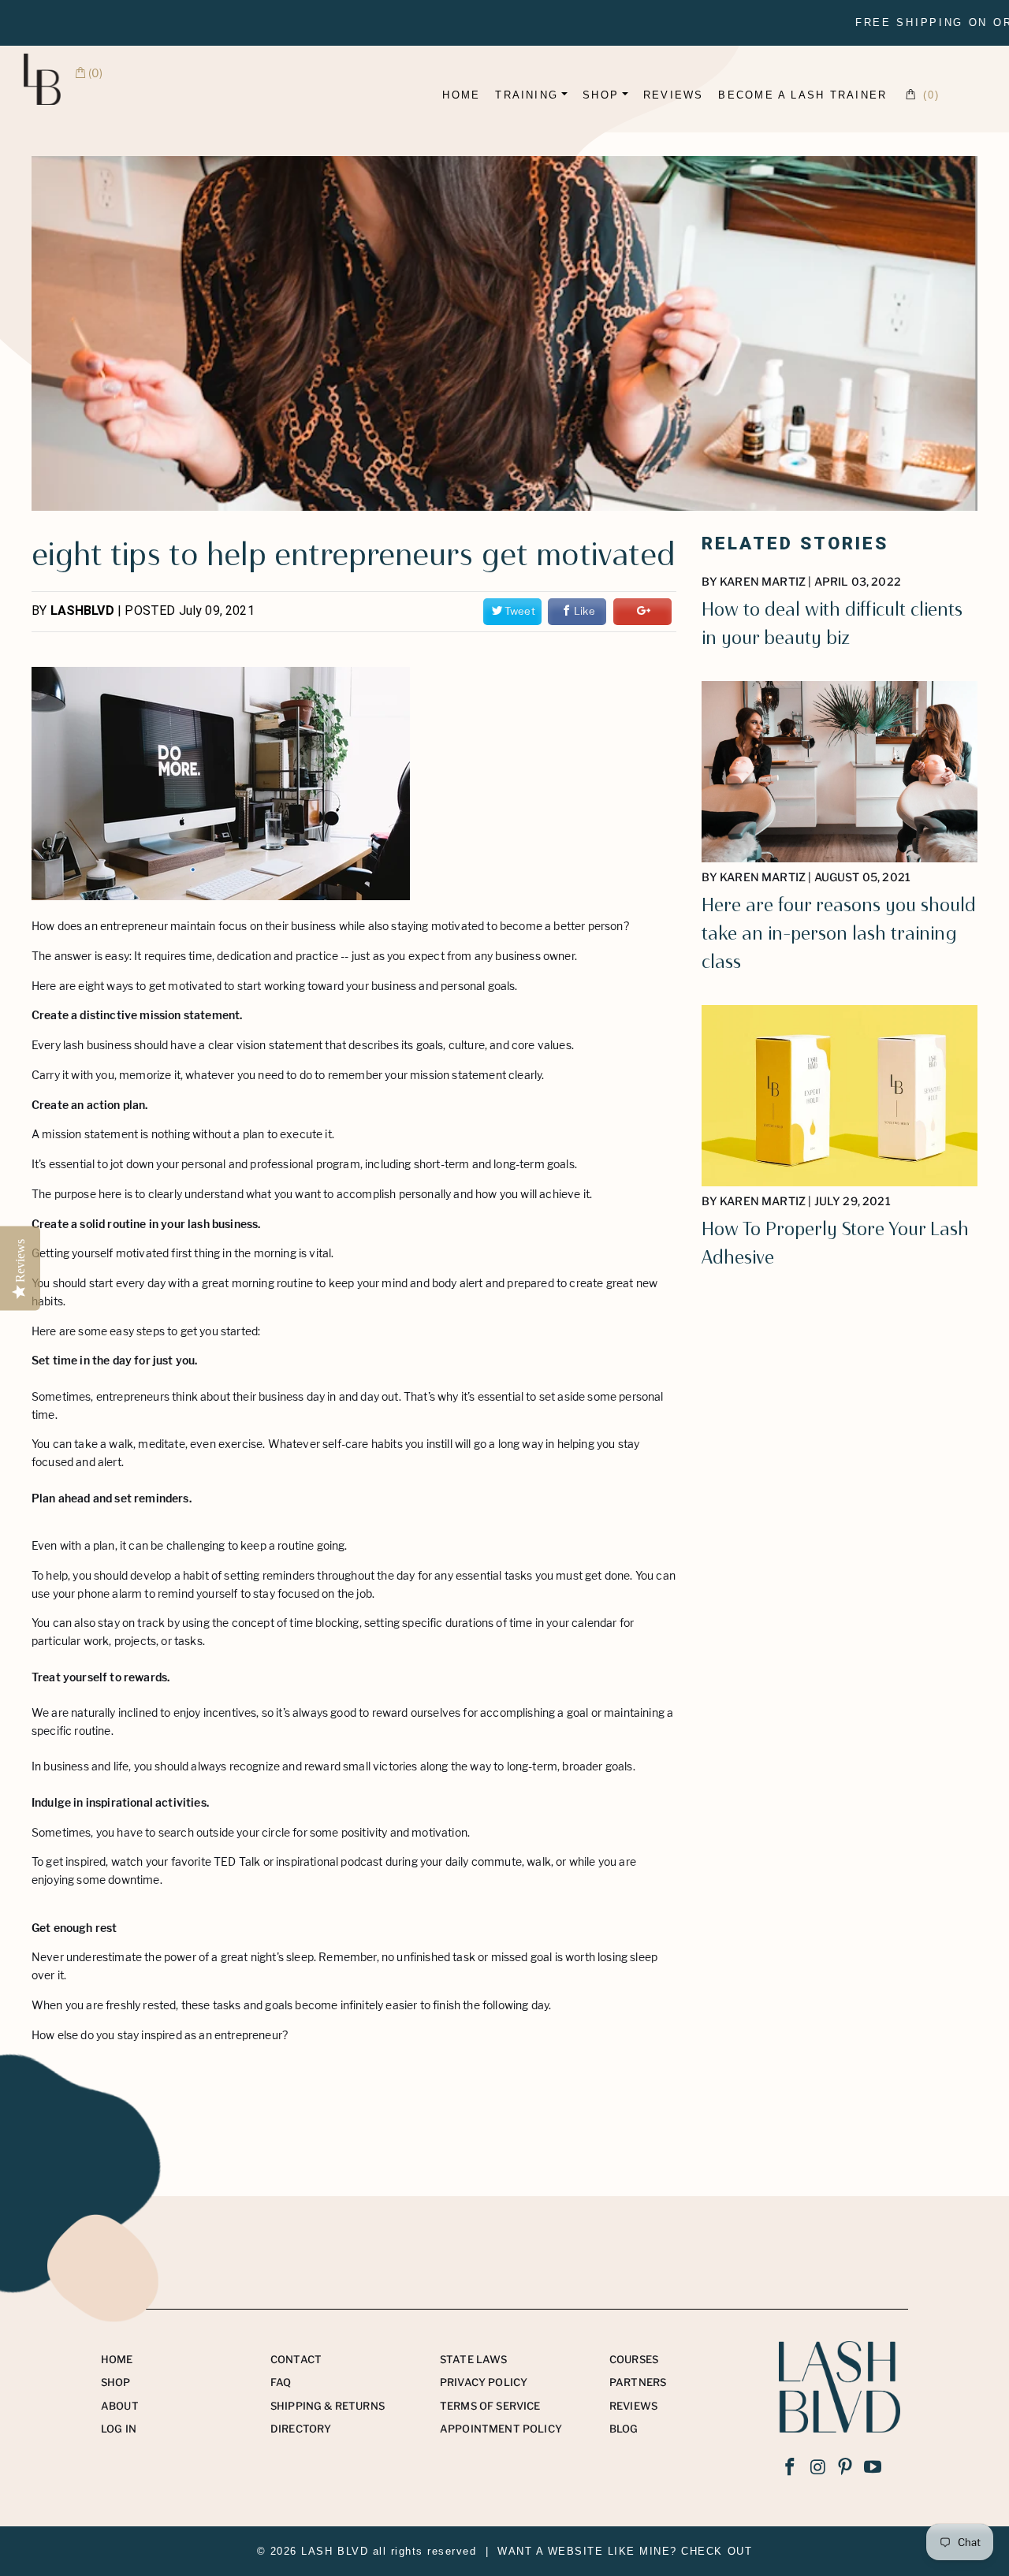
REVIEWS (674, 95)
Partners (638, 2382)
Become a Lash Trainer (802, 95)
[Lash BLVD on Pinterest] (846, 2468)
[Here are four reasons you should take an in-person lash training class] (840, 858)
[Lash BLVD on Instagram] (818, 2468)
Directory (301, 2429)
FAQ (281, 2382)
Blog (624, 2429)
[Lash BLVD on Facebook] (791, 2468)
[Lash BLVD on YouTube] (873, 2468)
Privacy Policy (484, 2382)
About (120, 2406)
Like (585, 611)
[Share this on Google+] (642, 612)
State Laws (474, 2359)
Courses (634, 2359)
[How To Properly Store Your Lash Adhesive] (840, 1182)
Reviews (633, 2406)
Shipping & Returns (328, 2406)
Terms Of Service (490, 2406)
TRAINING (527, 95)
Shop (116, 2382)
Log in (119, 2429)
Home (461, 95)
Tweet (520, 611)
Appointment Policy (501, 2429)
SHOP (601, 95)
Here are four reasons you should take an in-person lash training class (839, 933)
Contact (296, 2359)
